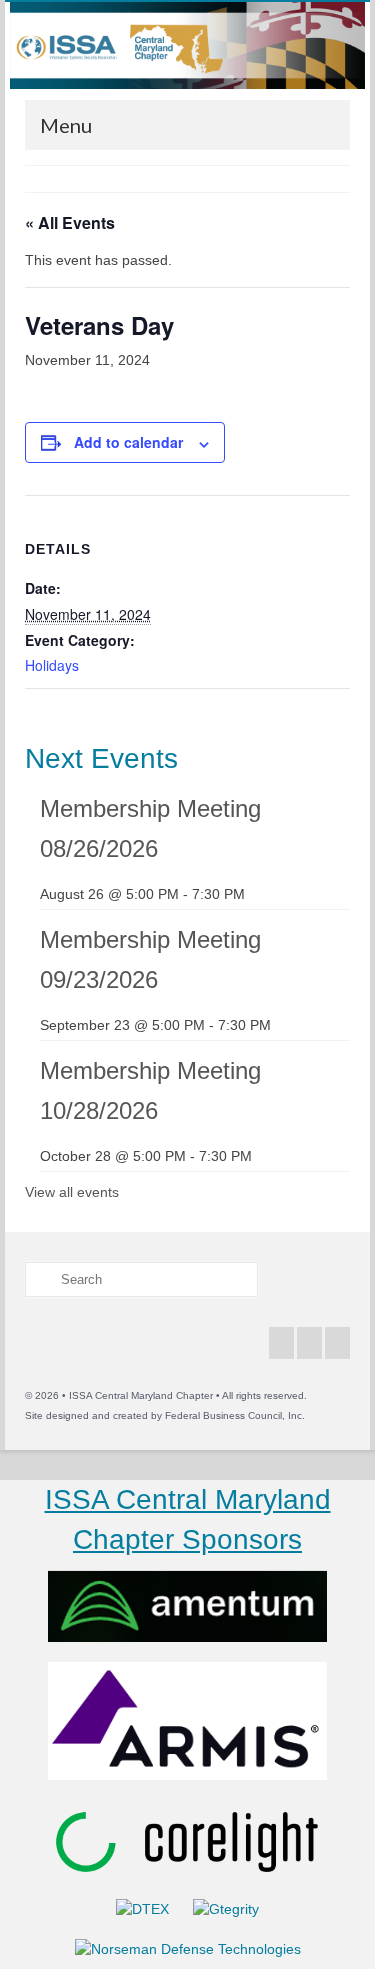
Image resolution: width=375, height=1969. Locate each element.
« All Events (70, 222)
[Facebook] (281, 1342)
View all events (72, 1192)
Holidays (52, 665)
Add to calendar (128, 442)
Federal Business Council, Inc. (235, 1415)
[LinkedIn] (337, 1342)
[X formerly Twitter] (309, 1342)
